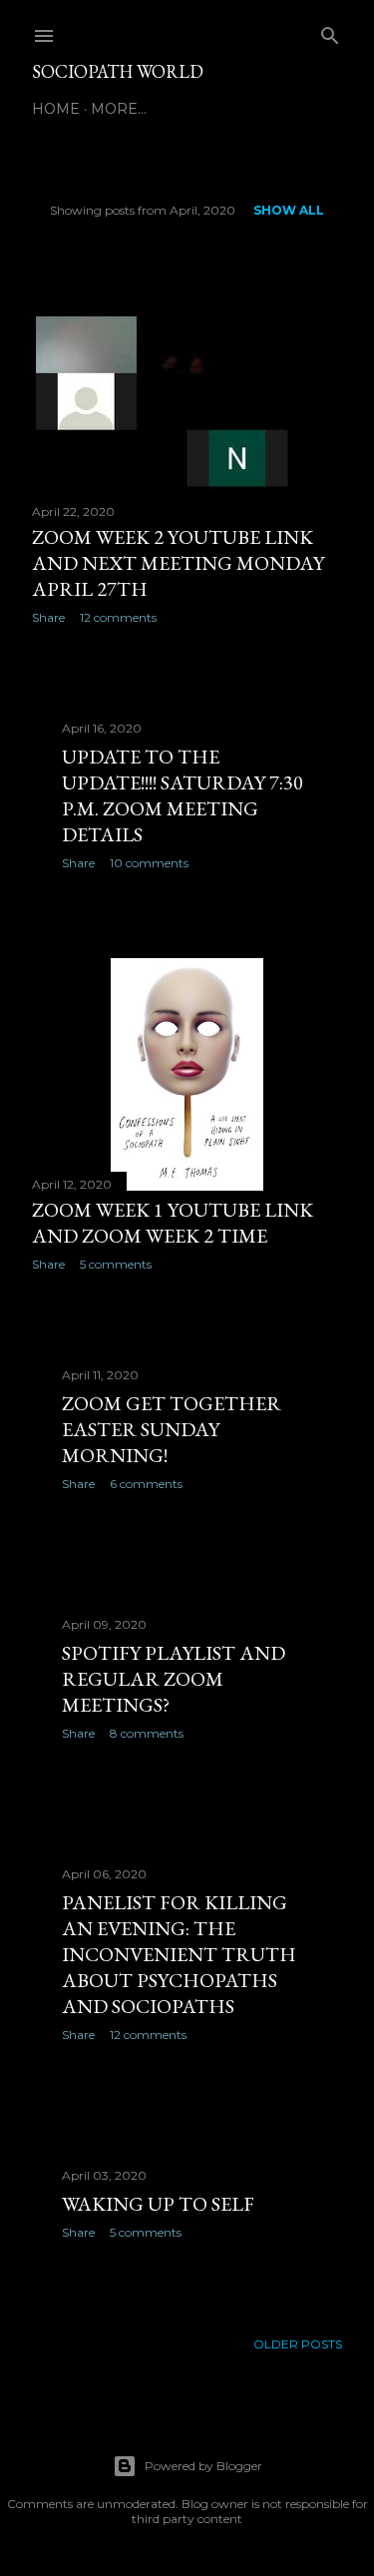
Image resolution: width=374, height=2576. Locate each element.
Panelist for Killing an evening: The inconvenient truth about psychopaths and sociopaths (179, 1954)
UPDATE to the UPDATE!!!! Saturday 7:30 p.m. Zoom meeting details (183, 795)
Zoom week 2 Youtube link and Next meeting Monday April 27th (178, 563)
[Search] (330, 31)
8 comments (147, 1733)
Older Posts (298, 2344)
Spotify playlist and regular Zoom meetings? (174, 1679)
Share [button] (48, 617)
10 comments (149, 863)
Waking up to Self (158, 2204)
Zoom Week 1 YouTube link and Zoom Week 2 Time (173, 1223)
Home (56, 109)
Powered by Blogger (203, 2466)
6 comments (146, 1484)
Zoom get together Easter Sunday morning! (172, 1429)
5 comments (116, 1264)
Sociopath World (118, 71)
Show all (289, 210)
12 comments (118, 617)
